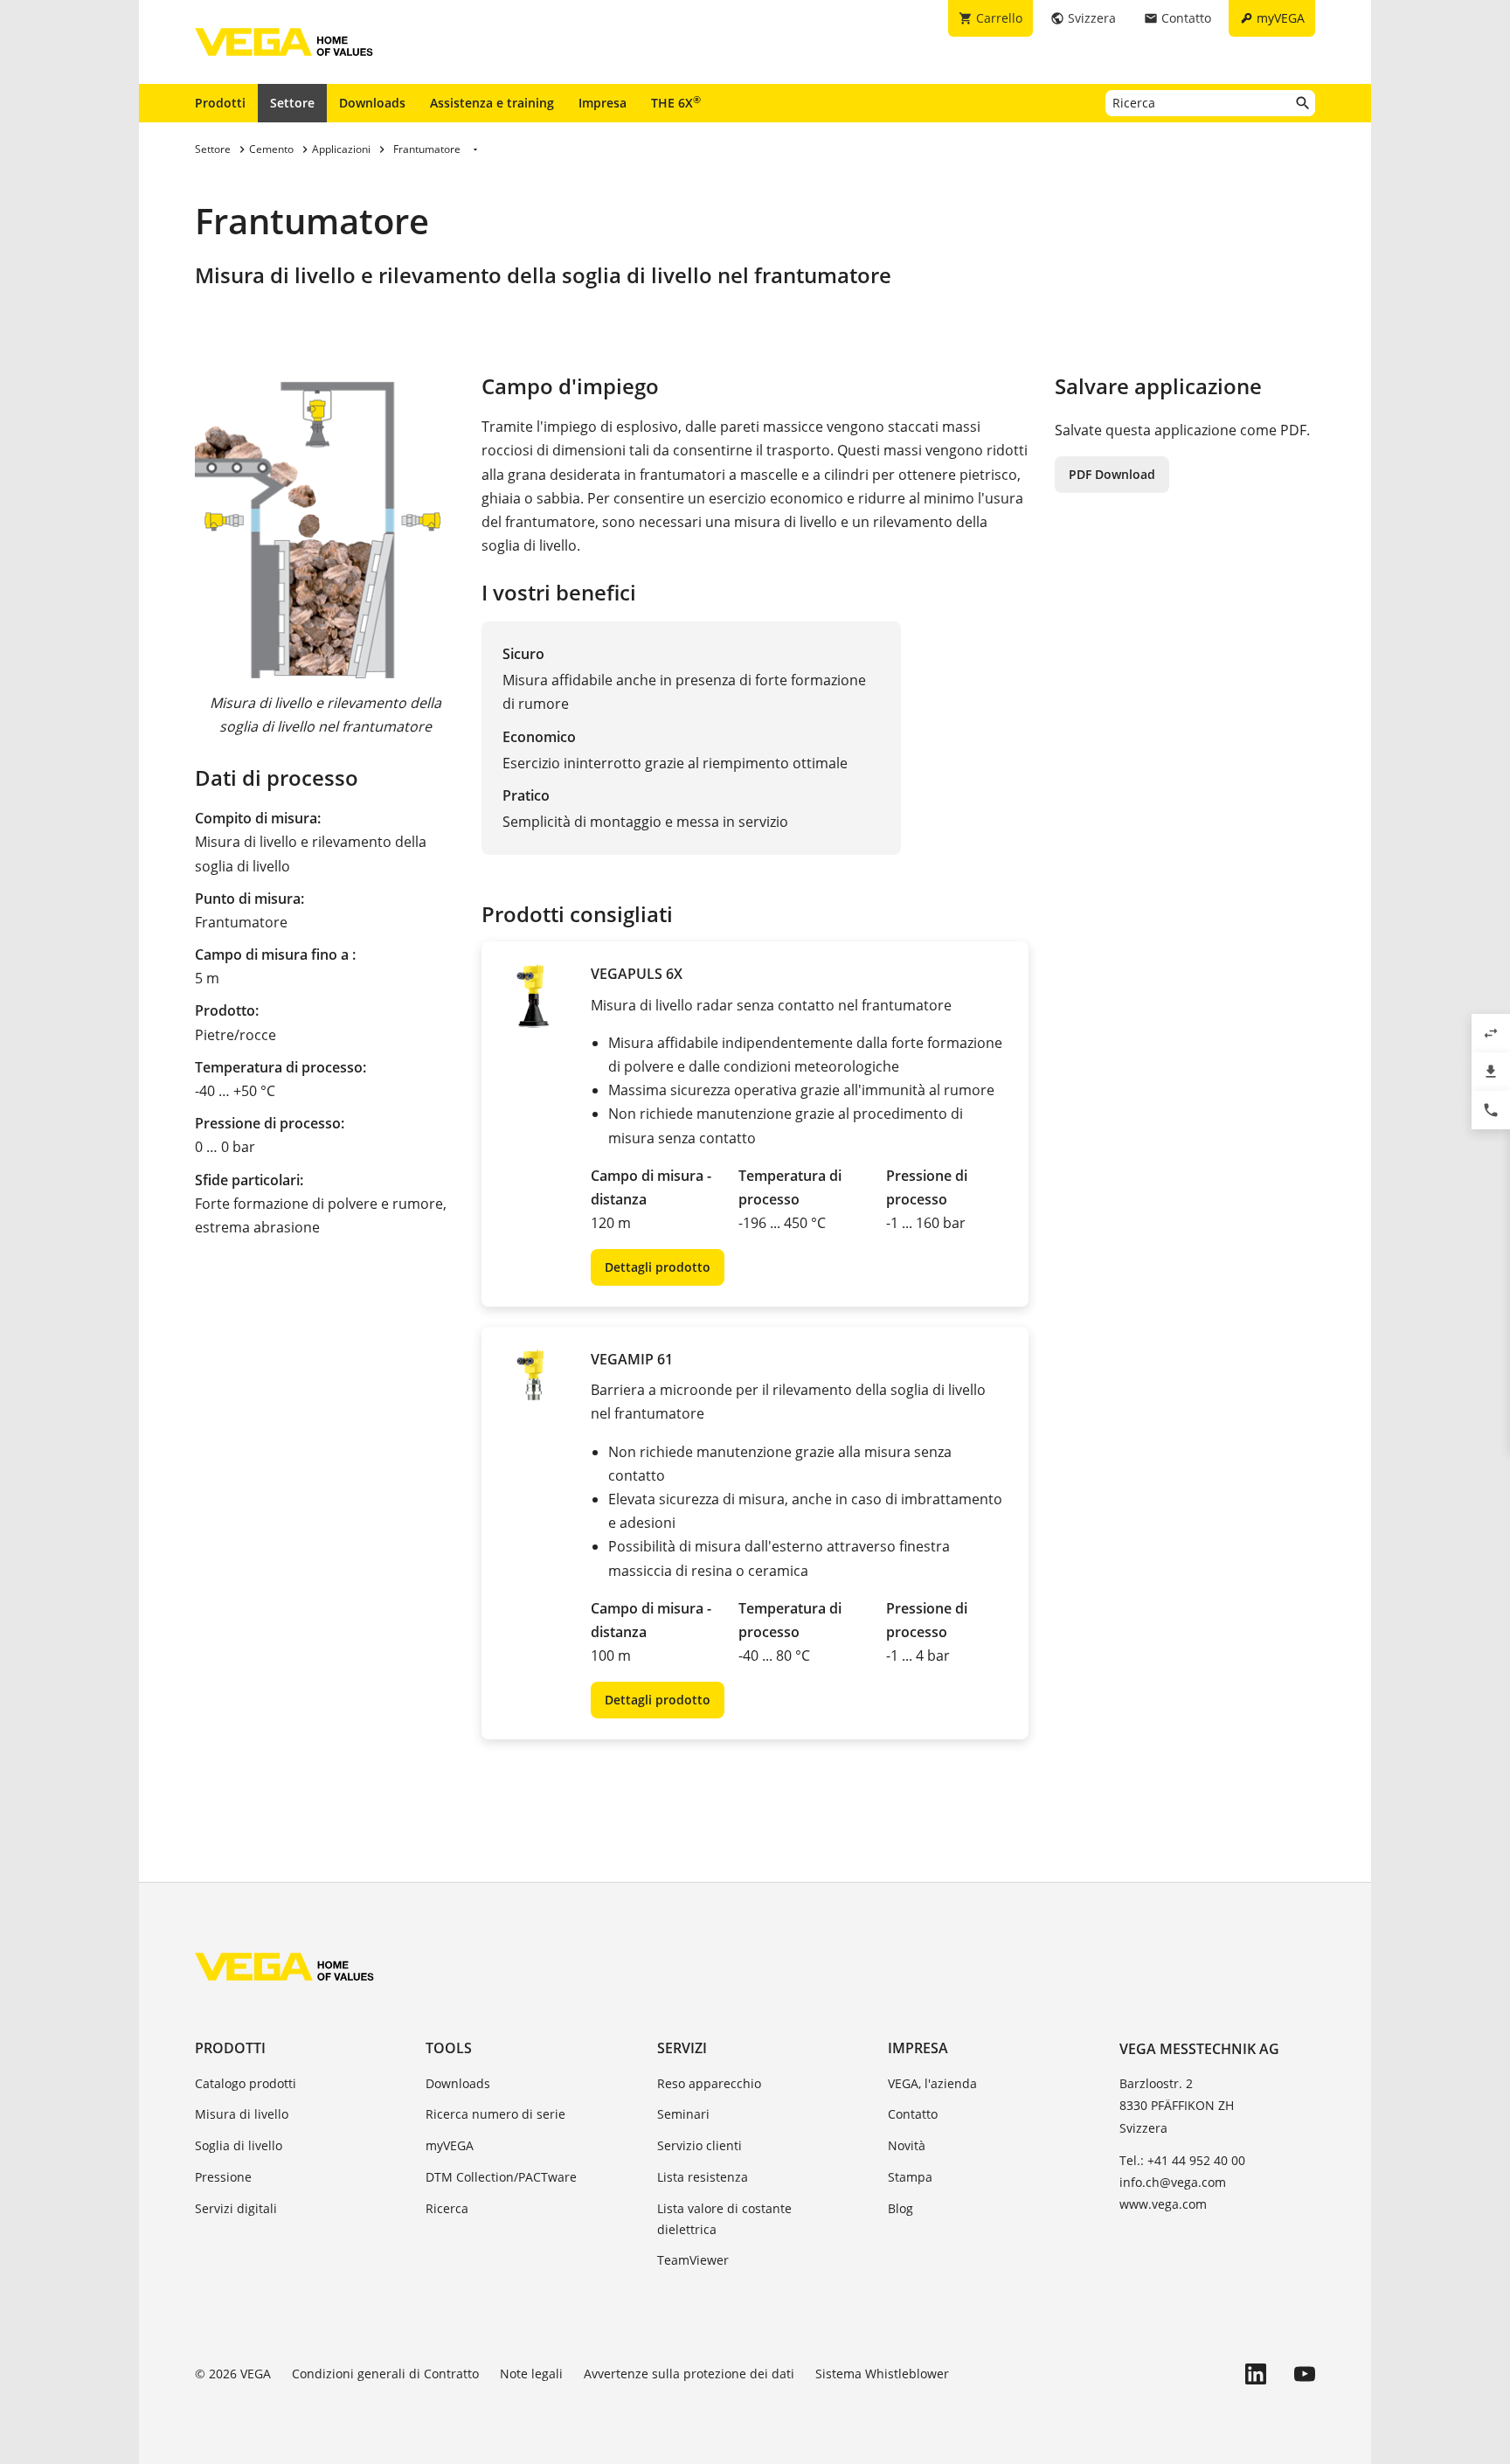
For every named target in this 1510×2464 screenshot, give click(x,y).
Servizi (682, 2048)
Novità (907, 2145)
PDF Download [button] (1112, 474)
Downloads (372, 103)
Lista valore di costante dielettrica (724, 2219)
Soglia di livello (239, 2145)
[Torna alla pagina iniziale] (284, 1967)
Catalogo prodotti (246, 2083)
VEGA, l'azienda (932, 2083)
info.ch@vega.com (1173, 2182)
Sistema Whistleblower (882, 2374)
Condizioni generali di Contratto (385, 2374)
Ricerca (447, 2208)
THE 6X (676, 102)
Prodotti (220, 103)
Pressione (223, 2177)
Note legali (531, 2374)
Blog (900, 2208)
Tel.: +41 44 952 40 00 (1182, 2160)
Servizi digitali (236, 2208)
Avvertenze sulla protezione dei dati (689, 2374)
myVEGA (450, 2145)
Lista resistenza (703, 2177)
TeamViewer (693, 2260)
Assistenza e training (492, 103)
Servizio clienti (700, 2145)
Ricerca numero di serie (495, 2114)
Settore (292, 103)
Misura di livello (242, 2114)
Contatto (913, 2114)
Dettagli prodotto (658, 1267)
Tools (449, 2048)
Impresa (603, 103)
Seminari (683, 2114)
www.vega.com (1163, 2204)
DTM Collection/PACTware (501, 2177)
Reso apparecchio (709, 2083)
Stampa (910, 2177)
